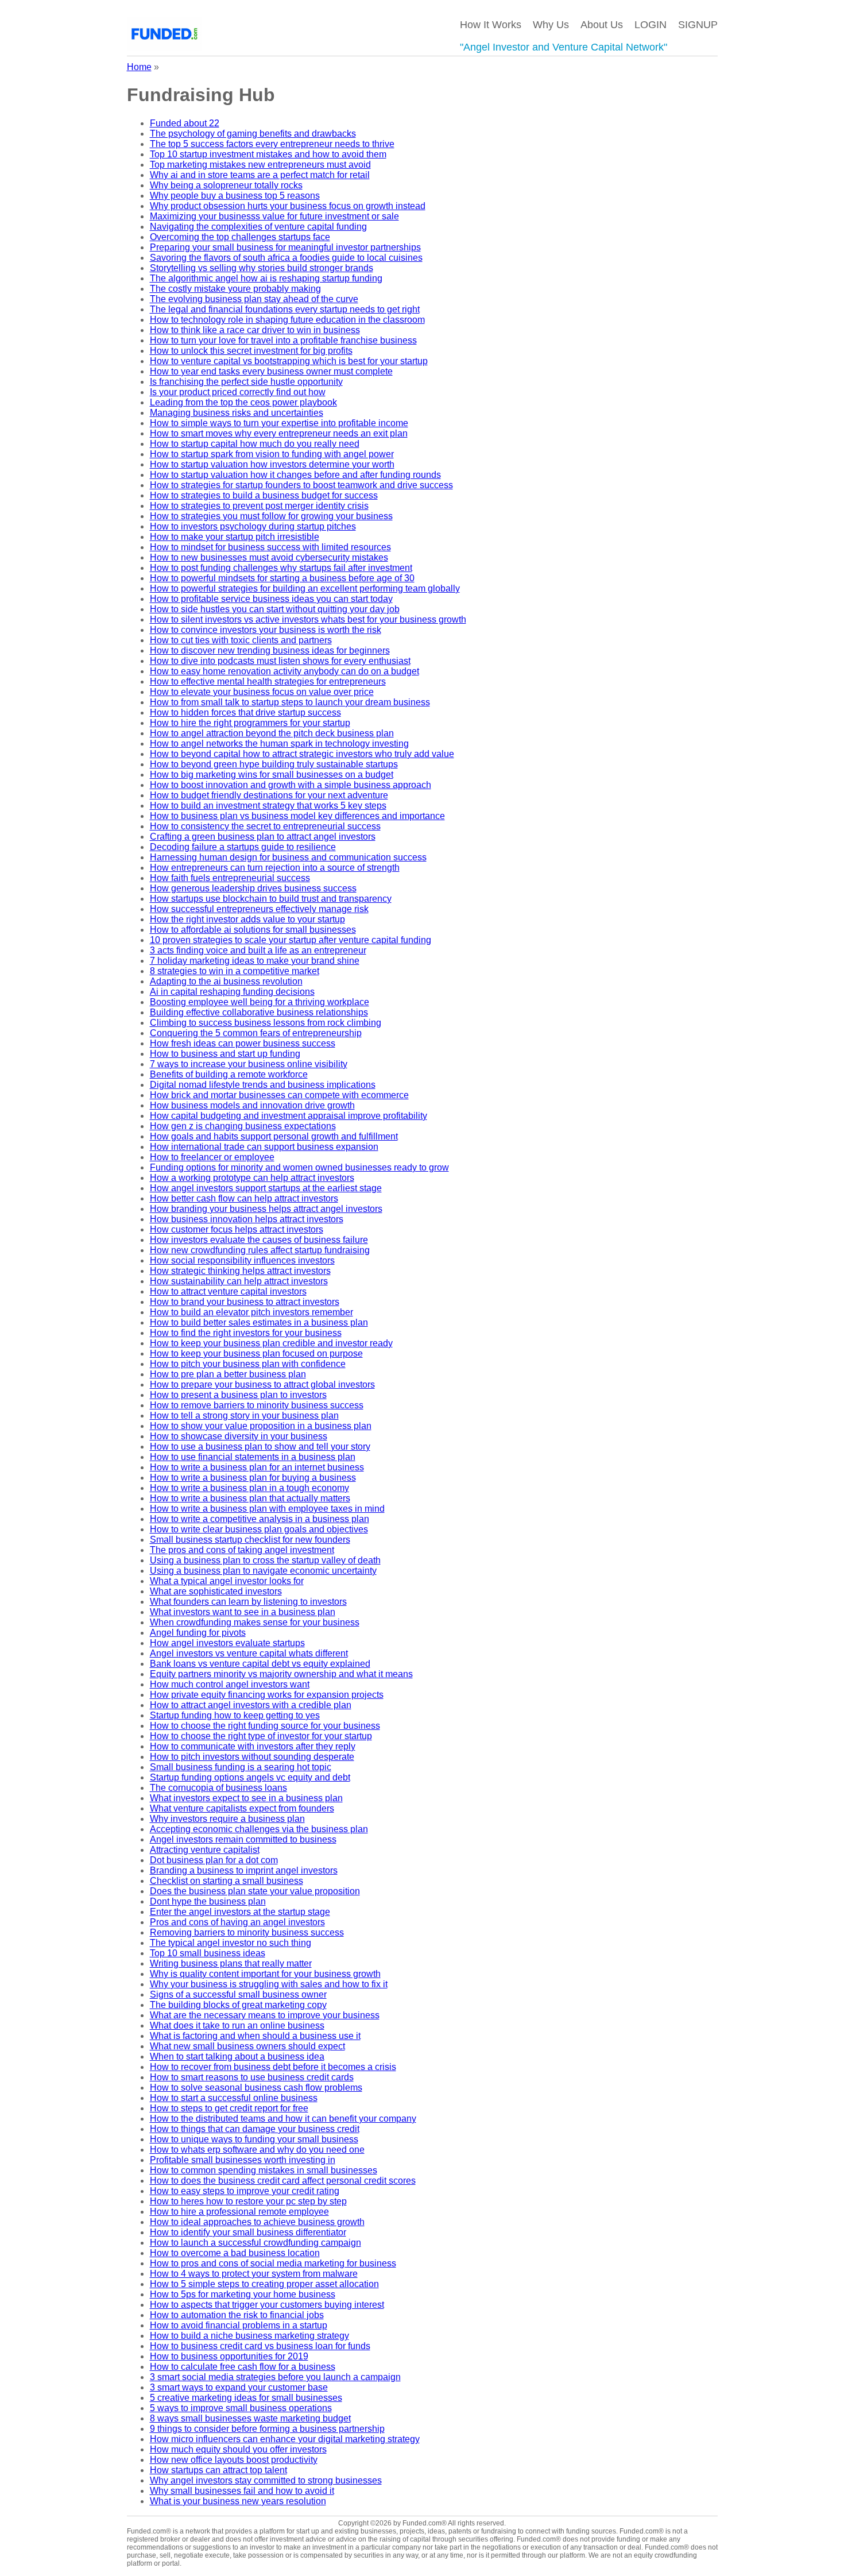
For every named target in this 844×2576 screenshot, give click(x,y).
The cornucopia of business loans (218, 1788)
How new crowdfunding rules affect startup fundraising (260, 1250)
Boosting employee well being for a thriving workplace (260, 1002)
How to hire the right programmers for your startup (250, 723)
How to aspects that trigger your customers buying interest (267, 2305)
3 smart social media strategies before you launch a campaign (275, 2377)
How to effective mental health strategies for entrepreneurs (268, 681)
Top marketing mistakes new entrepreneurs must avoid (260, 165)
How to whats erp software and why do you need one (257, 2150)
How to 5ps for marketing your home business (243, 2294)
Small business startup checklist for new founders (250, 1540)
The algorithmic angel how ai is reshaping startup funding (266, 278)
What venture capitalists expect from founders (242, 1808)
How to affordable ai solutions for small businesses (253, 930)
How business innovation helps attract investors (247, 1219)
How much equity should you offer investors (238, 2449)
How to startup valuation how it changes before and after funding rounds (295, 475)
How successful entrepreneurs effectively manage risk (259, 909)
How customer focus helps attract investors (237, 1229)
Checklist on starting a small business (227, 1881)
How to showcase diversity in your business (239, 1436)
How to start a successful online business (234, 2098)
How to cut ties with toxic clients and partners (241, 640)
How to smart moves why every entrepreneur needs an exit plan (279, 433)
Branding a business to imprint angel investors (244, 1870)
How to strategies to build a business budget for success (264, 495)
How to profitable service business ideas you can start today (271, 599)
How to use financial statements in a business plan (253, 1457)
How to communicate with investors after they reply (253, 1746)
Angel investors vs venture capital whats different (249, 1653)
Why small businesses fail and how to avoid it (242, 2491)
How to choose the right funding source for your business (265, 1726)
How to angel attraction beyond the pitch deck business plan (272, 733)
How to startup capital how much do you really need (255, 444)
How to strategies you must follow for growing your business (271, 516)
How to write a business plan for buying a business (253, 1478)
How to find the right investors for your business (246, 1333)
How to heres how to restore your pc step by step (248, 2201)
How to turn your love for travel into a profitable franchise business (283, 340)
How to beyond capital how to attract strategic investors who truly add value (302, 754)
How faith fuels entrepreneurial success (230, 878)
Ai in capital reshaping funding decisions (232, 992)
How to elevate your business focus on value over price (262, 692)
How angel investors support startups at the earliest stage (266, 1188)
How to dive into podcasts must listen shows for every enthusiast (280, 661)
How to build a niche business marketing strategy (249, 2336)
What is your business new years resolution (238, 2501)
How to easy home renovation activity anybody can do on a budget (284, 671)
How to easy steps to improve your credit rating (245, 2191)
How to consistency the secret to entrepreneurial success (265, 826)
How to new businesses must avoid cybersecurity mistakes (269, 557)
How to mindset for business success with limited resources (270, 547)
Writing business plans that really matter (231, 1963)
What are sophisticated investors (216, 1591)
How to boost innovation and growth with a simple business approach (291, 785)
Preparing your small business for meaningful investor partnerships (285, 247)
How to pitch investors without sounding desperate (252, 1757)
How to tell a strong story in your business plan (244, 1416)
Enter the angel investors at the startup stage (240, 1912)
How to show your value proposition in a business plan (261, 1426)
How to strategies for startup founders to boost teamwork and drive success (301, 485)
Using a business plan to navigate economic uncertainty (263, 1571)
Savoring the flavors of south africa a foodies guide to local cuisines (286, 258)
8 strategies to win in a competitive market (235, 971)
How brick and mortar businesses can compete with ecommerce (279, 1095)
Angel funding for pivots (198, 1633)
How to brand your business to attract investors (245, 1302)
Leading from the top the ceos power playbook (243, 402)
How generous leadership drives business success (253, 888)
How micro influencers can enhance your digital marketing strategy (285, 2439)
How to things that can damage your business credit (255, 2129)
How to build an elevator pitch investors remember (251, 1312)
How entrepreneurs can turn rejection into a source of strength (275, 868)
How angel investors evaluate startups (227, 1643)
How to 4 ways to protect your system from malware (254, 2274)
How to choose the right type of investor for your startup (261, 1736)
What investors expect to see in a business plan (246, 1798)
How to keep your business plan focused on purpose (256, 1353)
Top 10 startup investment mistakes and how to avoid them (268, 154)
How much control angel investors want (230, 1684)
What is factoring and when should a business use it (255, 2036)
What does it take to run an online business (237, 2025)
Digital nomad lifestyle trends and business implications (263, 1085)
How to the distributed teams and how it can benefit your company (283, 2119)
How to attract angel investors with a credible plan (251, 1705)
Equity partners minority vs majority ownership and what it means (281, 1674)
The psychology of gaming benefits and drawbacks (253, 134)
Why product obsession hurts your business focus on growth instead (288, 206)
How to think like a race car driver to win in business (255, 330)
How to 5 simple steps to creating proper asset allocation (264, 2284)
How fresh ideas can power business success (243, 1043)
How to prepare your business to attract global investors (262, 1384)
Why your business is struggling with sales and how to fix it (269, 1984)
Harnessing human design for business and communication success (288, 857)
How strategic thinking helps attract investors (240, 1271)
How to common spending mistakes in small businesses (264, 2170)
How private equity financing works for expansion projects (267, 1695)
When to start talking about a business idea (237, 2056)
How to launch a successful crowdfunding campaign (255, 2243)
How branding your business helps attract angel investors (266, 1209)
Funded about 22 (185, 123)
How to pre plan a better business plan (228, 1374)
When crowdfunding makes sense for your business (255, 1622)
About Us (602, 25)
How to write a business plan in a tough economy (249, 1488)
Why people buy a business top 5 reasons (235, 196)
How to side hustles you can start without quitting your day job (275, 609)
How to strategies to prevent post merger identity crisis (259, 506)
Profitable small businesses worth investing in (243, 2160)
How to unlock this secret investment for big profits (251, 351)
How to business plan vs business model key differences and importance (297, 816)
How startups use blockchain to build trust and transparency (271, 899)
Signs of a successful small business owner (238, 1994)
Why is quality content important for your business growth (265, 1974)
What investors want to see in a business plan (243, 1612)
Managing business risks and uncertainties (237, 413)
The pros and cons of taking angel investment (242, 1550)
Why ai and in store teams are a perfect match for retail (260, 175)
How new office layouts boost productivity (234, 2460)
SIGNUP (698, 25)
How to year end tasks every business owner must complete (271, 371)
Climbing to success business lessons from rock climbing (266, 1023)
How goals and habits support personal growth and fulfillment (274, 1136)
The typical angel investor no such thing (231, 1943)
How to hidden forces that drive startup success (245, 712)
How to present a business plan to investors (238, 1395)
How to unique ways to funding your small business (254, 2139)
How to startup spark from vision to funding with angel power (272, 454)
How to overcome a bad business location (235, 2253)
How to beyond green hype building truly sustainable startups (274, 764)
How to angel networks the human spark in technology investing (279, 744)
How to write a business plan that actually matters (250, 1498)
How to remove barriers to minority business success (257, 1405)
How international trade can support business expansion (264, 1147)
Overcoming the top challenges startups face (240, 237)
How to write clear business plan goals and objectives (259, 1529)
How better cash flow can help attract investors (244, 1198)
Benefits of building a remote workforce (229, 1074)
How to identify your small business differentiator (248, 2232)
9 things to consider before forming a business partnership (267, 2429)
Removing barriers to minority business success (247, 1932)
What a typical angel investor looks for (227, 1581)
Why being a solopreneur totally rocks (226, 185)
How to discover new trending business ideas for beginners (270, 650)
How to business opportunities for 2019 (229, 2356)
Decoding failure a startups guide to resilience (243, 847)
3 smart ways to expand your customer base (239, 2387)
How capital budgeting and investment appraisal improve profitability (289, 1116)
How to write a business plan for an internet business (257, 1467)
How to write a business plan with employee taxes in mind (267, 1509)
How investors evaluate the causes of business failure (259, 1240)
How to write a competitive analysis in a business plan (260, 1519)
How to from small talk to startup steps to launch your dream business (290, 702)
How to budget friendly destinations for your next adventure (269, 795)
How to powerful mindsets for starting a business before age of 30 (282, 578)
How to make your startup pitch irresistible (235, 537)
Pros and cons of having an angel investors (237, 1922)
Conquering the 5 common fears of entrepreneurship (256, 1033)
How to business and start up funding (225, 1054)
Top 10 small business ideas (208, 1953)
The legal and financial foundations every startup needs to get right (285, 309)
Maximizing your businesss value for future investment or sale (274, 216)
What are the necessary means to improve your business (265, 2015)
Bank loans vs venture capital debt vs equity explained (260, 1664)
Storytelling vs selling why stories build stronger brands (262, 268)
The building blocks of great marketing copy (238, 2005)
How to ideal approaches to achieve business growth (257, 2222)
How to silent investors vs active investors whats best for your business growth (308, 619)
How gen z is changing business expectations (243, 1126)
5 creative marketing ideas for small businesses (246, 2398)
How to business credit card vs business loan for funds (260, 2346)
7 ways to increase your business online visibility (249, 1064)
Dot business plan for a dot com (214, 1860)
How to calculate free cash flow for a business (243, 2367)
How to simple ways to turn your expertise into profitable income (279, 423)
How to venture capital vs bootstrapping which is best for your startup (289, 361)
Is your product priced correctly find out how (238, 392)
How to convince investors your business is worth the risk (266, 630)
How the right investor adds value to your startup (247, 919)
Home (139, 67)
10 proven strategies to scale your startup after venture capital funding (291, 940)
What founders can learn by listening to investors (248, 1602)
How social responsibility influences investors (242, 1260)
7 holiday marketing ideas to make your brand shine (255, 961)
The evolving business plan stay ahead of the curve (254, 299)
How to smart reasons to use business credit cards (252, 2077)
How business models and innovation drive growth (252, 1105)
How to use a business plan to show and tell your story (260, 1447)
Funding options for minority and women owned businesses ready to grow (299, 1167)
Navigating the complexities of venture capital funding (258, 227)
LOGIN (651, 25)
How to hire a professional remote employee (239, 2212)
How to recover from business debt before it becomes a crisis (273, 2067)
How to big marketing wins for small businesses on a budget (272, 775)
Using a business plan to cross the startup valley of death (265, 1560)
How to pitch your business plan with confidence (248, 1364)
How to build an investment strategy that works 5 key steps (268, 806)
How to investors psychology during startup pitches (253, 526)
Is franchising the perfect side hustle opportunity (246, 382)
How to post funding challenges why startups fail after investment (281, 568)
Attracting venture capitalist (205, 1850)
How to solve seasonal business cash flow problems (256, 2088)
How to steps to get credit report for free (229, 2108)
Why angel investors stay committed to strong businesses (266, 2480)
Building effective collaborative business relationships (259, 1012)
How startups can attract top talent (218, 2470)
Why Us (551, 25)
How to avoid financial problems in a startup (239, 2325)
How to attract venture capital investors (228, 1291)
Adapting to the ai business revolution (226, 981)
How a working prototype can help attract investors (252, 1178)
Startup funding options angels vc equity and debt (250, 1777)
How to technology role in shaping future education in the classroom (287, 320)
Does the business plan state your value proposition (255, 1891)
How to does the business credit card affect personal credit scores (283, 2181)
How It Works (491, 25)
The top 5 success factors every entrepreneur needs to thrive (272, 144)
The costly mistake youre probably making (235, 289)
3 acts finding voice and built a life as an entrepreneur (258, 950)
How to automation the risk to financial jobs (237, 2315)
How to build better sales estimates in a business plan (259, 1322)
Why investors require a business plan (227, 1819)
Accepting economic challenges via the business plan (259, 1829)
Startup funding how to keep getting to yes (235, 1715)
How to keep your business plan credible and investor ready (271, 1343)
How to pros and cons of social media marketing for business (273, 2263)
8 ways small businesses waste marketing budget (250, 2418)
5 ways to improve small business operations (241, 2408)
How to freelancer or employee (212, 1157)
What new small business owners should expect (247, 2046)
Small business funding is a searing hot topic (241, 1767)
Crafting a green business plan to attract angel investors (263, 837)
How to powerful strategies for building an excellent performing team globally (305, 588)
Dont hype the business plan (208, 1901)
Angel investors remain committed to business (243, 1839)
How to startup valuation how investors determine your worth (272, 464)
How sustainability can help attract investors (239, 1281)
